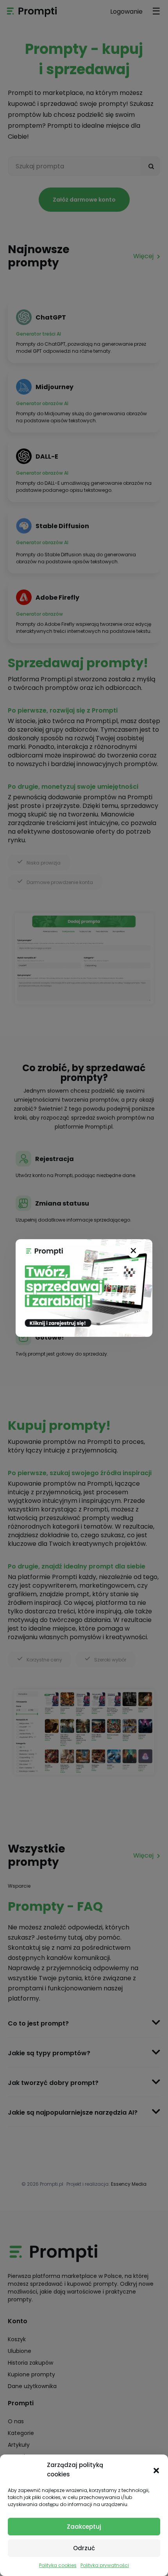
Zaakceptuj (84, 2527)
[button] (156, 2470)
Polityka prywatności (105, 2565)
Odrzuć (84, 2548)
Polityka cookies (58, 2565)
